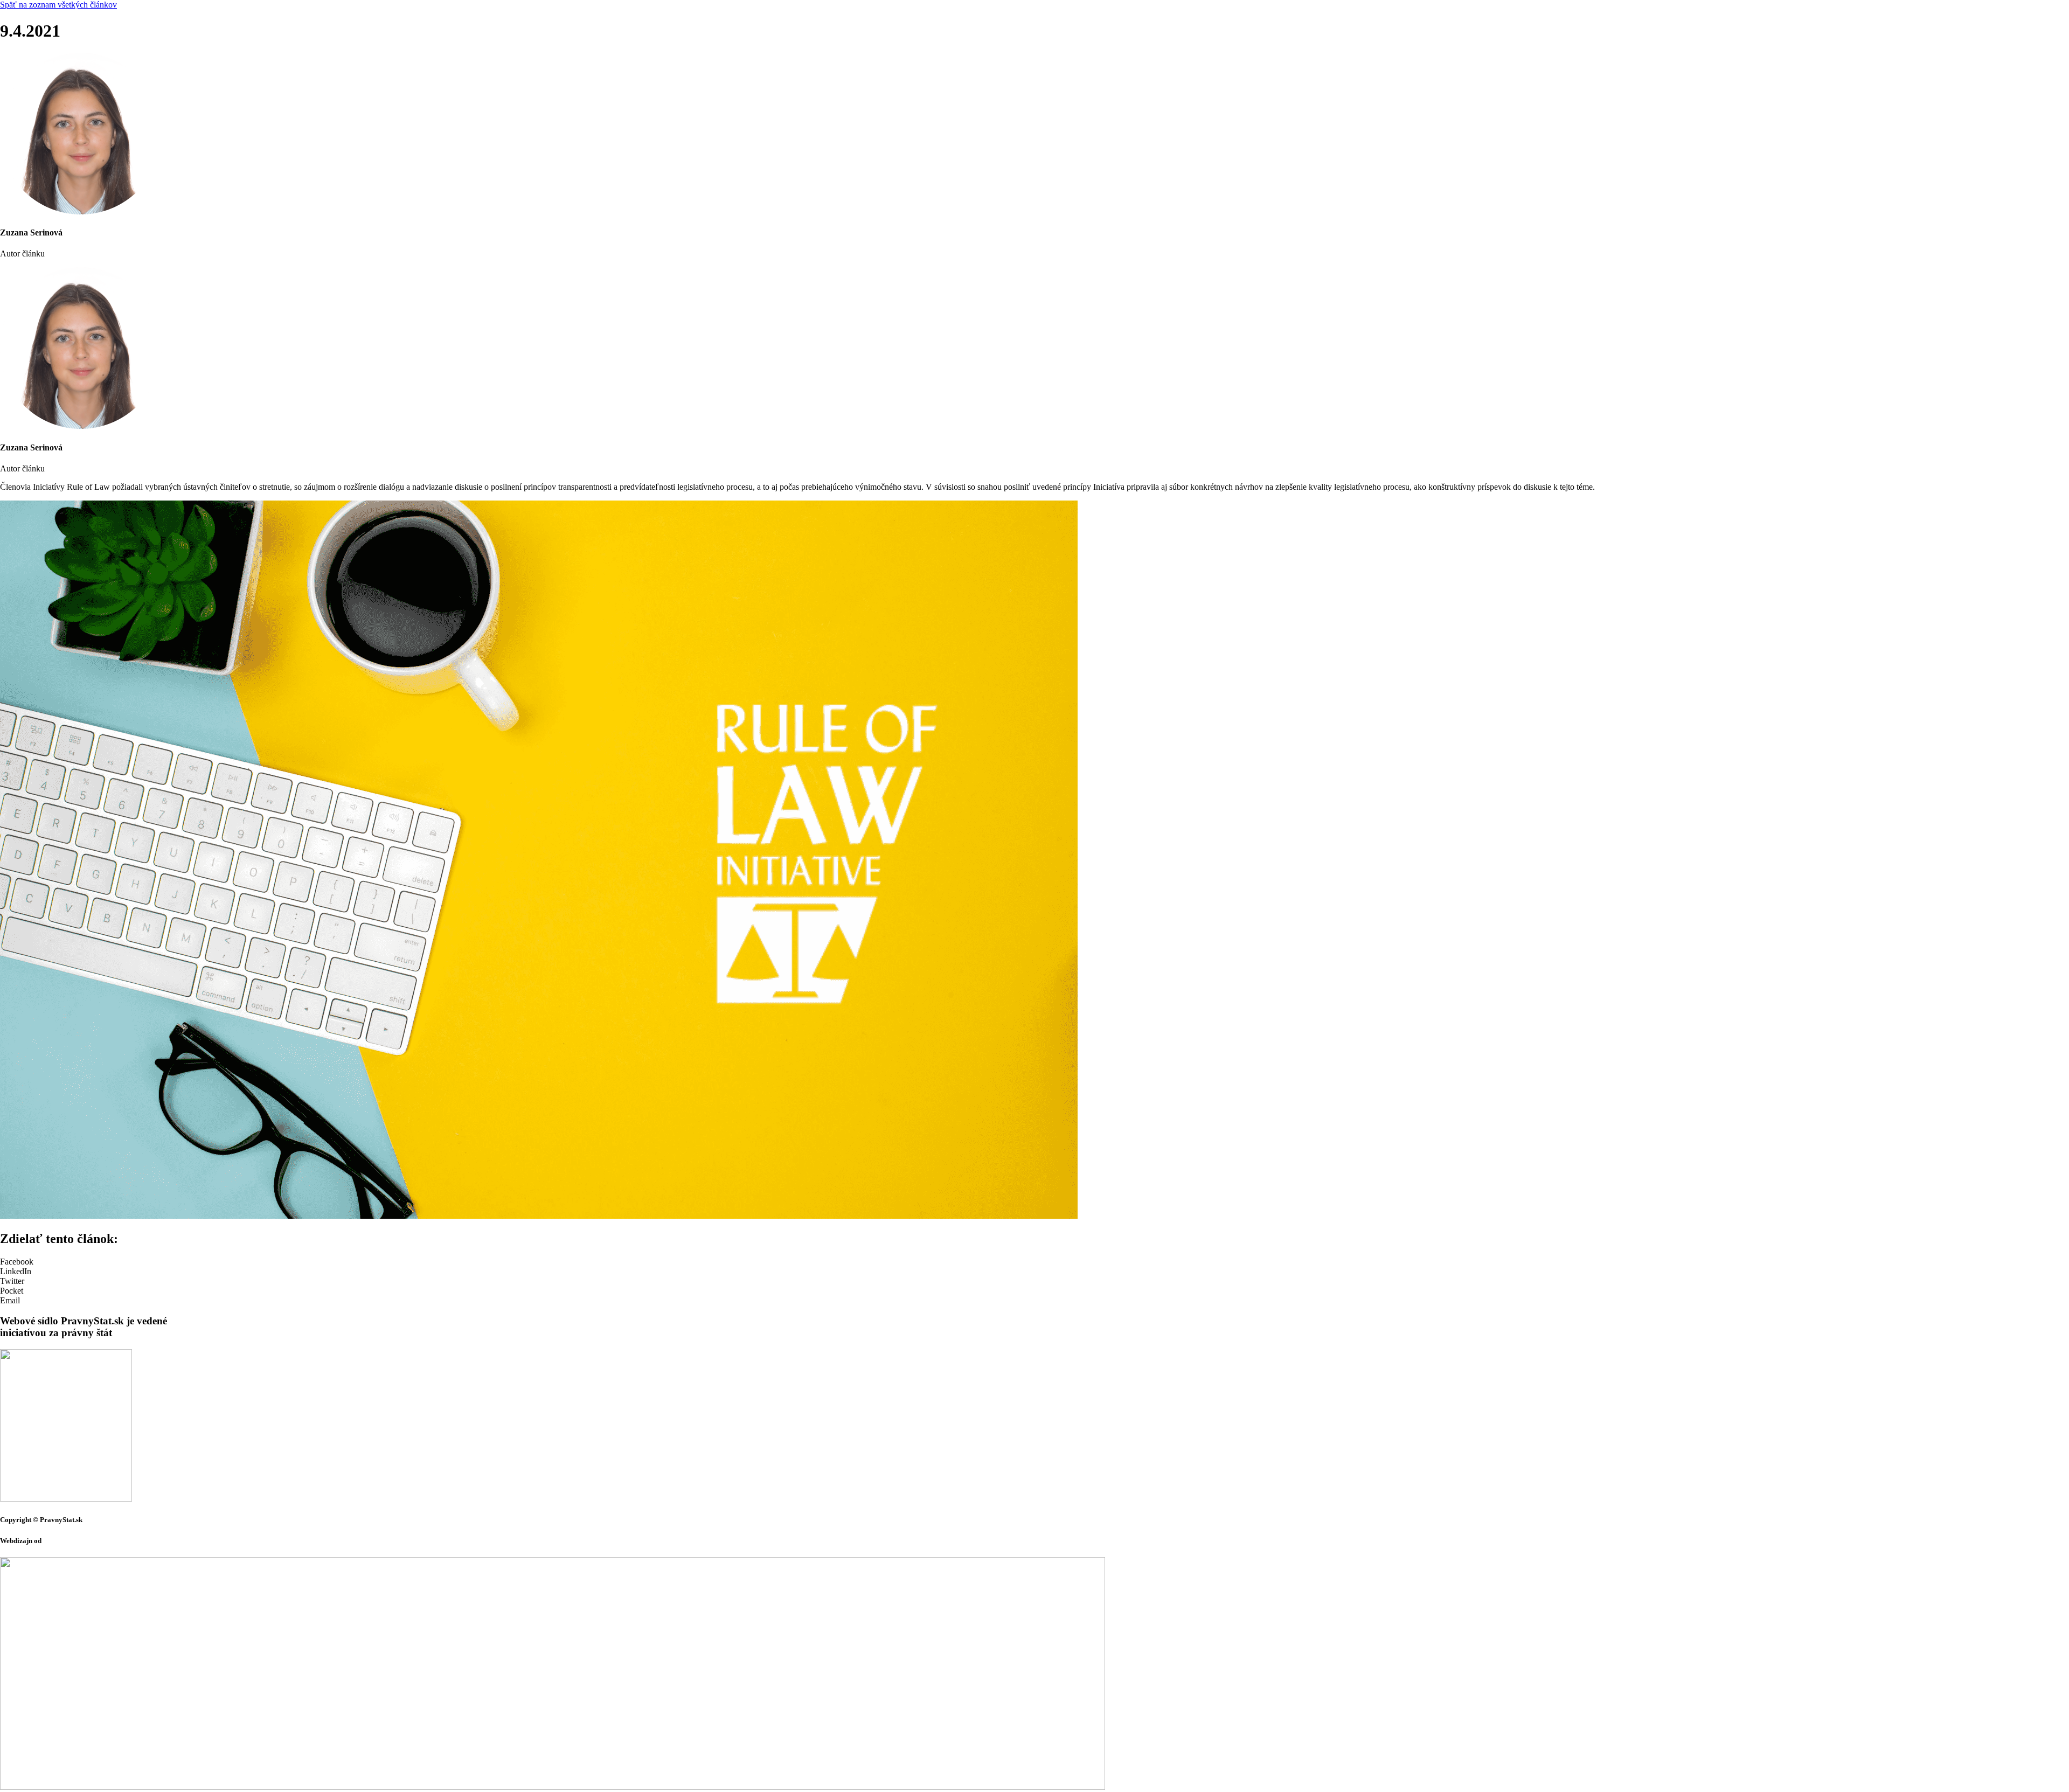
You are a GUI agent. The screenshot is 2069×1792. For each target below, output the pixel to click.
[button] (1034, 1262)
